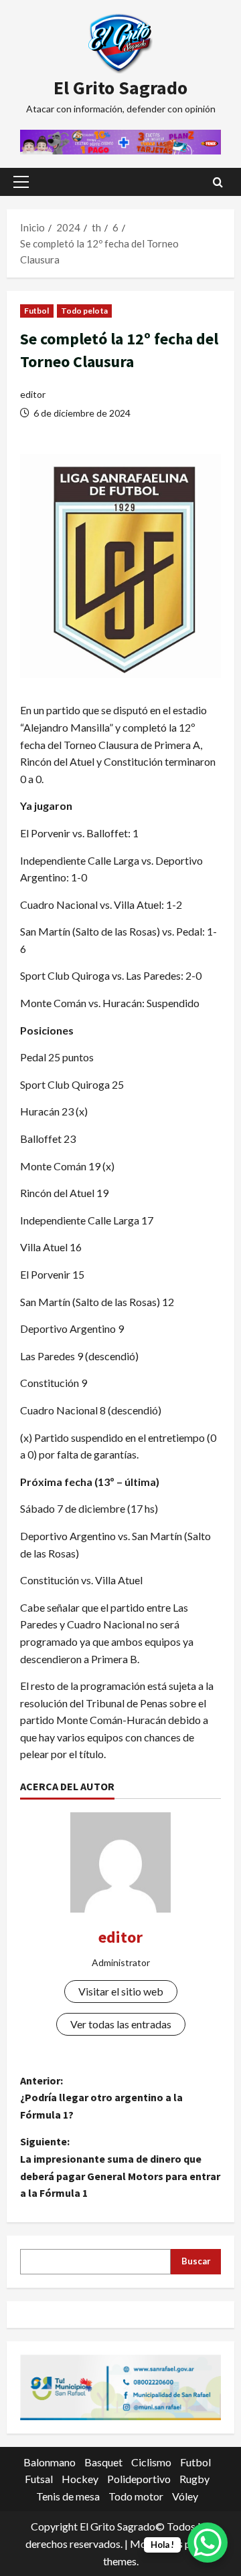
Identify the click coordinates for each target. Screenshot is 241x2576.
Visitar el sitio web (121, 1991)
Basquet (103, 2462)
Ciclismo (151, 2462)
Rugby (194, 2479)
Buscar (196, 2261)
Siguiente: (120, 2167)
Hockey (80, 2479)
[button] (21, 182)
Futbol (37, 311)
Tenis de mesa (68, 2496)
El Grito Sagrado (120, 88)
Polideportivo (139, 2479)
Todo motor (136, 2496)
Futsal (39, 2479)
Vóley (185, 2496)
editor (33, 394)
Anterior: (101, 2098)
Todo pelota (84, 311)
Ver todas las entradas (121, 2024)
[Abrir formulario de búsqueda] (218, 182)
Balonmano (50, 2462)
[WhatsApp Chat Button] (208, 2543)
